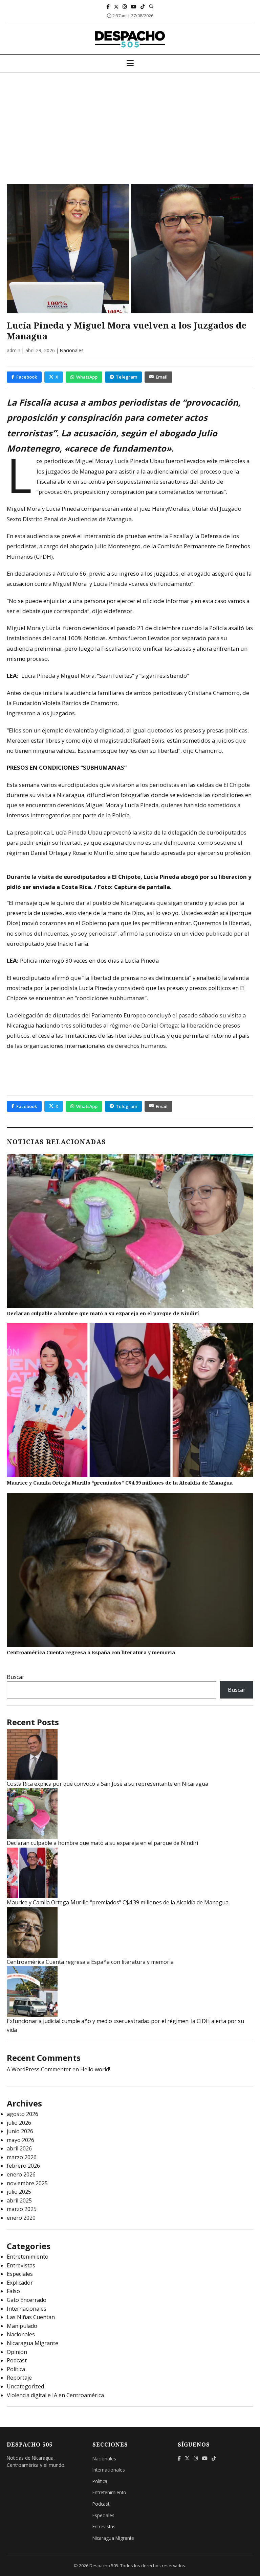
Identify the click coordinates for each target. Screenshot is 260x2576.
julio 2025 (19, 2192)
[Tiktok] (143, 7)
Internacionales (27, 2309)
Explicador (20, 2283)
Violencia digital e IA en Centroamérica (55, 2395)
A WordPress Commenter (39, 2069)
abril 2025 (19, 2200)
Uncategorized (25, 2386)
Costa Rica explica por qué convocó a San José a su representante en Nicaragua (107, 1784)
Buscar (16, 1677)
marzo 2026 (22, 2157)
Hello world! (95, 2069)
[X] (116, 7)
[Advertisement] (130, 123)
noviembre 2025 (27, 2183)
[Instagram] (125, 7)
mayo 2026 (20, 2140)
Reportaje (19, 2378)
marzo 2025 (22, 2209)
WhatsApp (87, 377)
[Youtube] (134, 7)
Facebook (27, 377)
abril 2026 (19, 2148)
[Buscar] (151, 6)
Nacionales (72, 350)
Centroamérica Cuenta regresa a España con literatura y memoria (91, 1652)
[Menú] (130, 64)
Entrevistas (21, 2265)
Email (162, 377)
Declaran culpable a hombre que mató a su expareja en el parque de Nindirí (103, 1313)
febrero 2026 (23, 2166)
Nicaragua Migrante (32, 2343)
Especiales (20, 2274)
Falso (13, 2291)
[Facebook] (108, 7)
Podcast (17, 2360)
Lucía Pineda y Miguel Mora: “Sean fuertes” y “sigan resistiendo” (105, 676)
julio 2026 (19, 2123)
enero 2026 (21, 2174)
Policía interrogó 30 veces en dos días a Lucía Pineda (89, 960)
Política (16, 2369)
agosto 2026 (23, 2114)
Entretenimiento (28, 2257)
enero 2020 (21, 2218)
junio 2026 (20, 2131)
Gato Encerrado (27, 2300)
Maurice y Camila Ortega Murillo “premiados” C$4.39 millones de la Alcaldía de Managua (120, 1483)
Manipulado (22, 2326)
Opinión (17, 2352)
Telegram (126, 377)
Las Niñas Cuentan (31, 2317)
